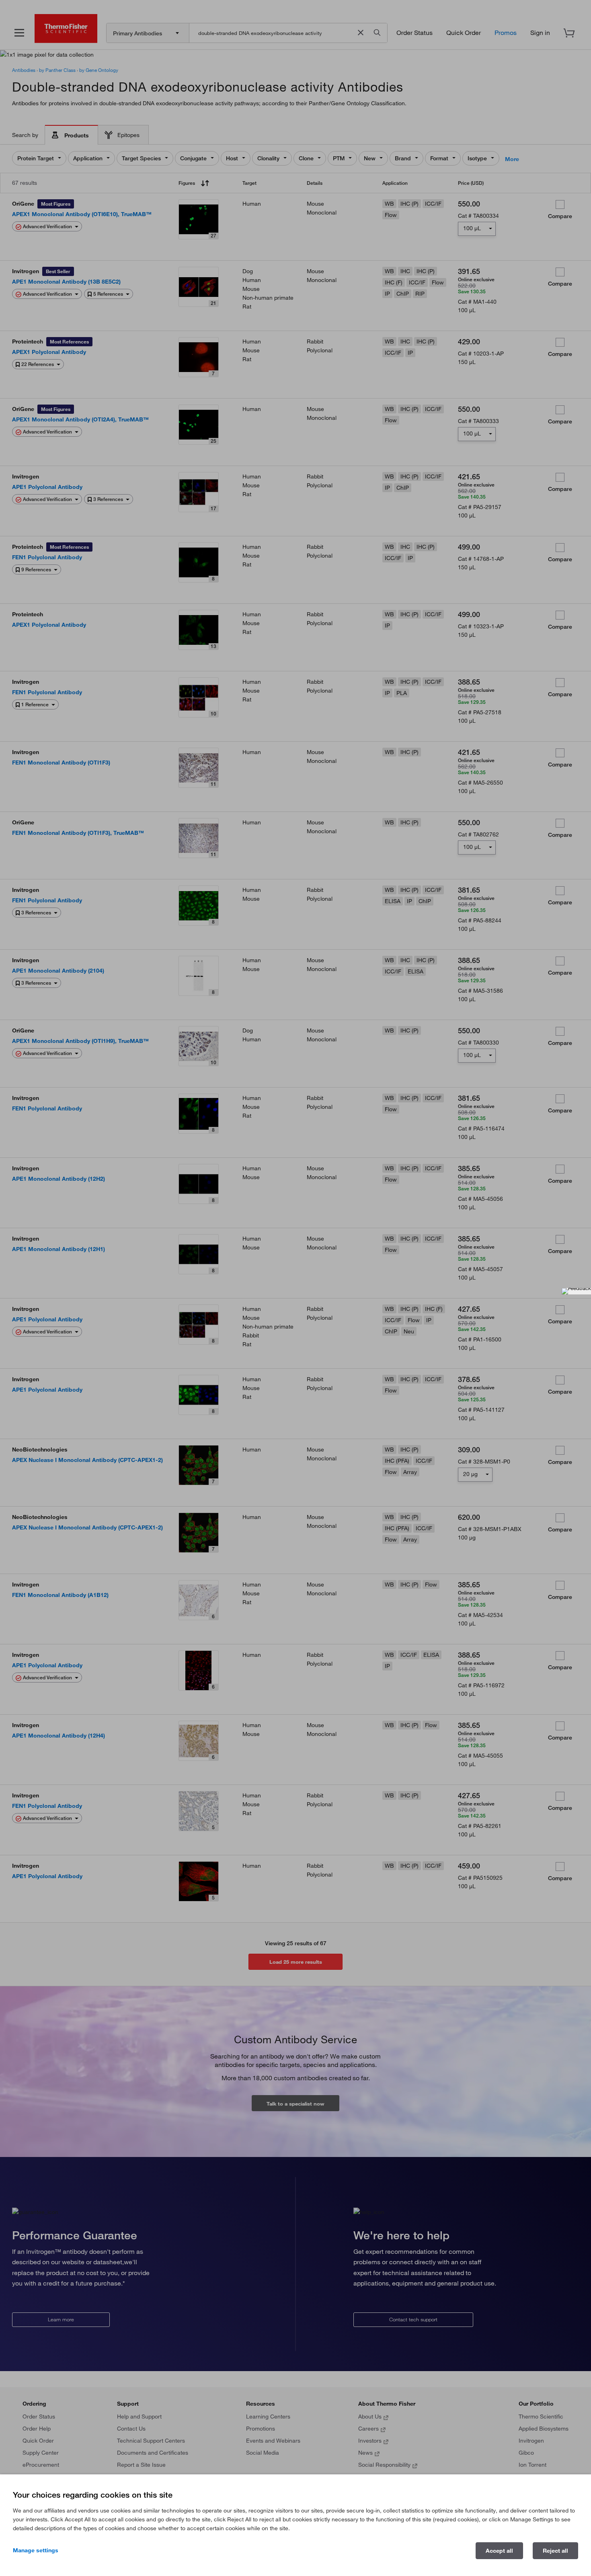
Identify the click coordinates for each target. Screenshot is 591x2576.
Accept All (499, 2551)
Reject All (555, 2551)
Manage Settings (36, 2550)
